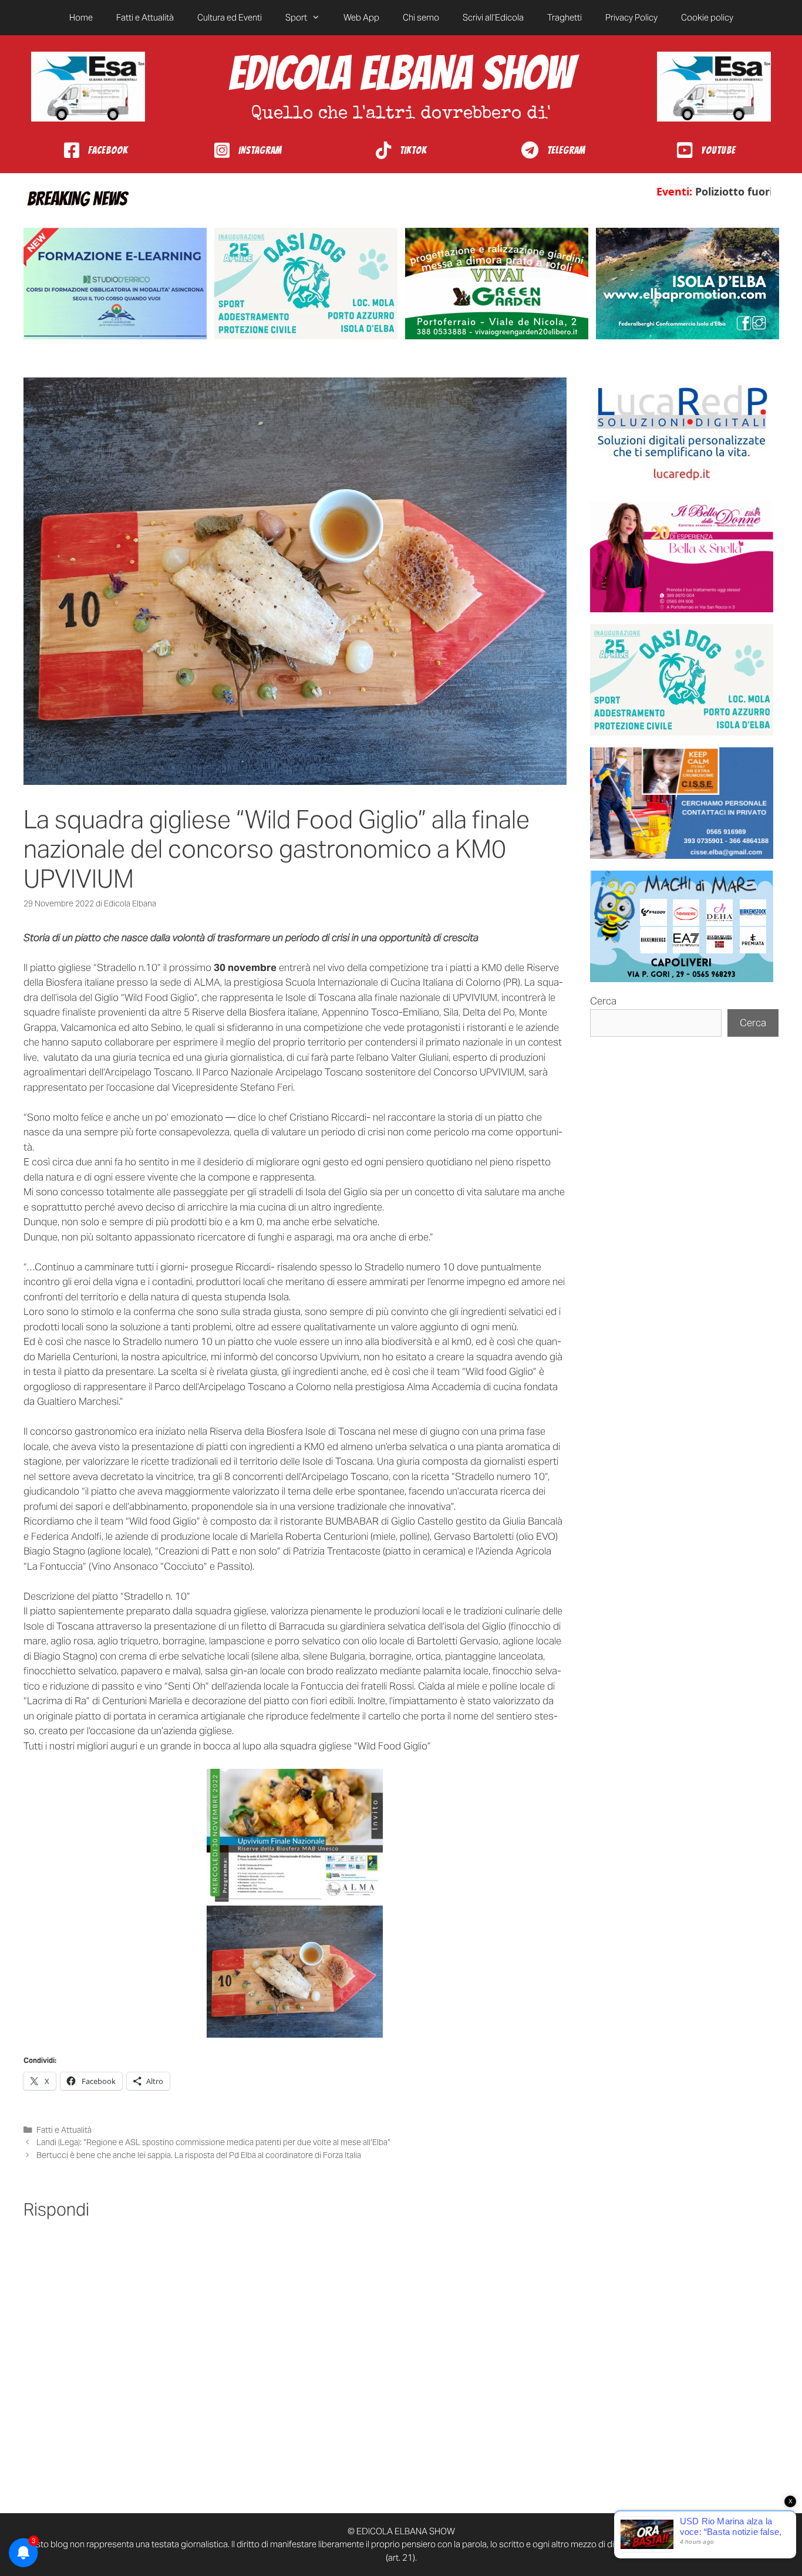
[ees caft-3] (115, 284)
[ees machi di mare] (682, 926)
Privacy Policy (631, 17)
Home (81, 17)
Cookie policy (707, 17)
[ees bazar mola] (682, 803)
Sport (296, 17)
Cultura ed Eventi (230, 17)
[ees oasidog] (682, 680)
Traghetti (565, 17)
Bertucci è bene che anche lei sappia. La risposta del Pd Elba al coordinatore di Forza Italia (199, 2155)
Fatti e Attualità (145, 17)
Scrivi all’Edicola (493, 17)
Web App (361, 17)
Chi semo (421, 17)
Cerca (603, 1001)
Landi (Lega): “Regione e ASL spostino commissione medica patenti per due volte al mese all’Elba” (213, 2142)
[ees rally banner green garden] (497, 284)
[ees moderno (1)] (682, 433)
